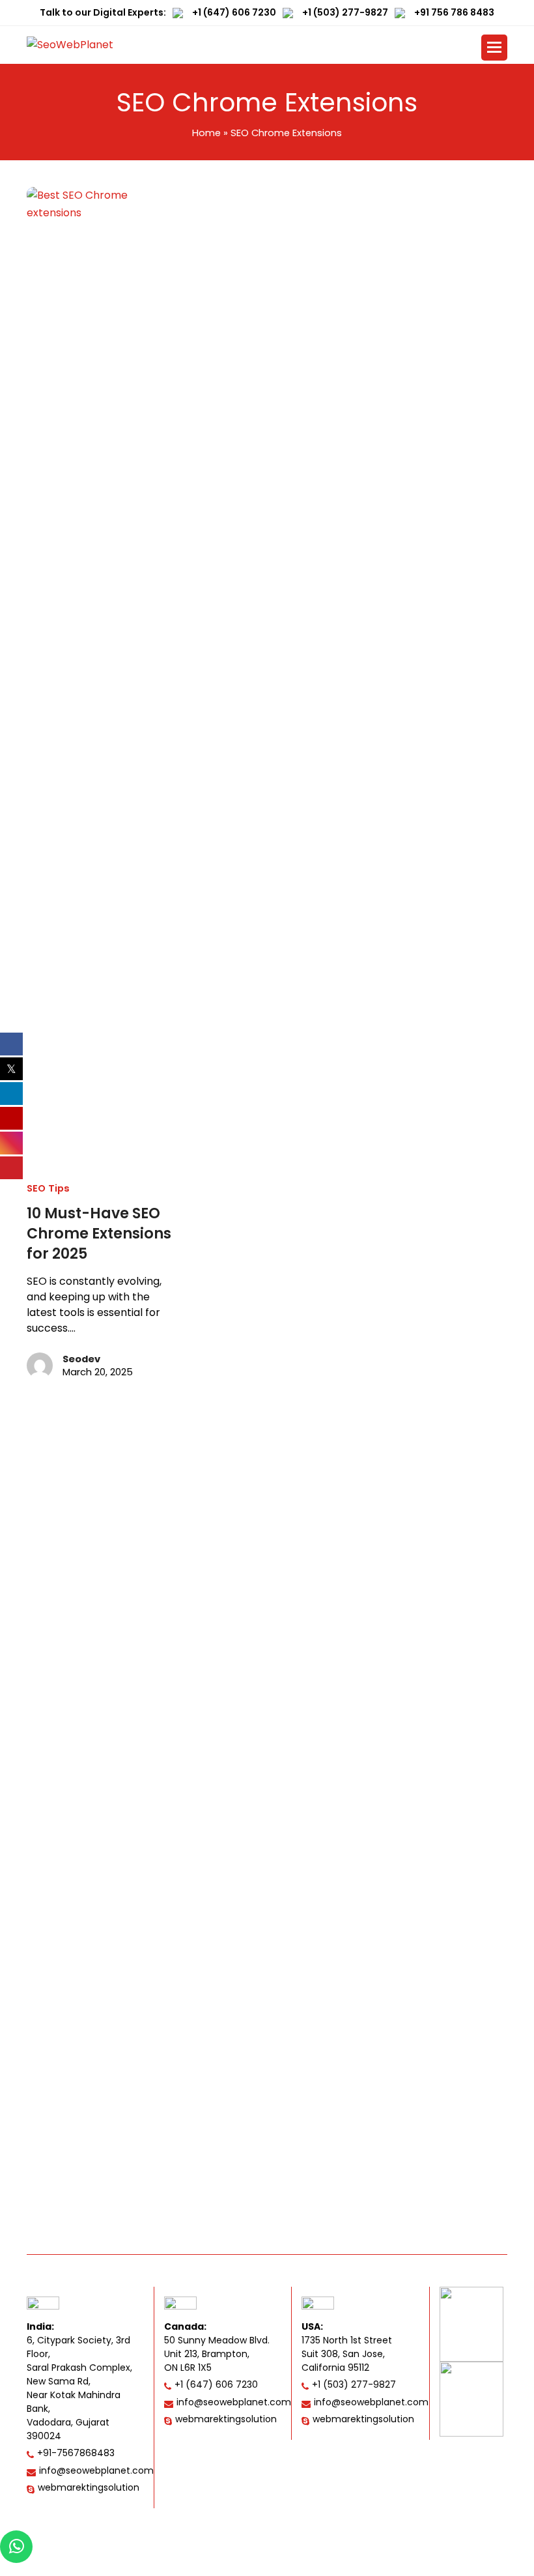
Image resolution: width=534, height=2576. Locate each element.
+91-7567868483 (76, 2453)
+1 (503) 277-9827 (345, 12)
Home (206, 133)
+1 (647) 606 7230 (234, 12)
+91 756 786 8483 (454, 12)
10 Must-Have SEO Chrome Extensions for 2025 (99, 1234)
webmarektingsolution (89, 2487)
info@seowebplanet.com (96, 2470)
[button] (494, 48)
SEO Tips (48, 1188)
